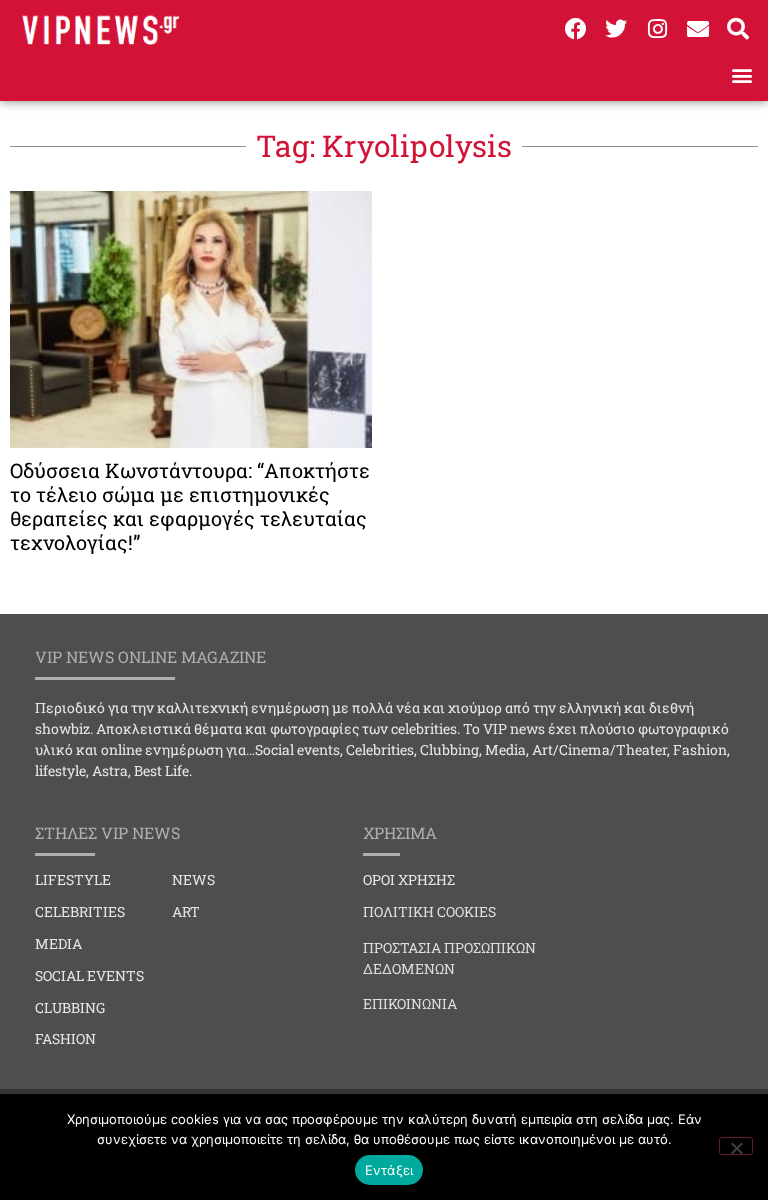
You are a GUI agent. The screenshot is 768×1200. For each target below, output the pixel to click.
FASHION (65, 1038)
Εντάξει (389, 1170)
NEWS (193, 879)
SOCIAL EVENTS (89, 975)
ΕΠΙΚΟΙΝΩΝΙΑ (410, 1003)
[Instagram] (657, 29)
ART (186, 911)
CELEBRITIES (80, 911)
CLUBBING (70, 1007)
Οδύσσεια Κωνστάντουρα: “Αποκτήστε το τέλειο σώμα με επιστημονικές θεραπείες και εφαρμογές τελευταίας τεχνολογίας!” (190, 506)
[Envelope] (698, 29)
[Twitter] (617, 29)
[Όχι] (736, 1146)
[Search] (738, 29)
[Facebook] (576, 29)
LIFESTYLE (73, 879)
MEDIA (58, 943)
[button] (741, 74)
